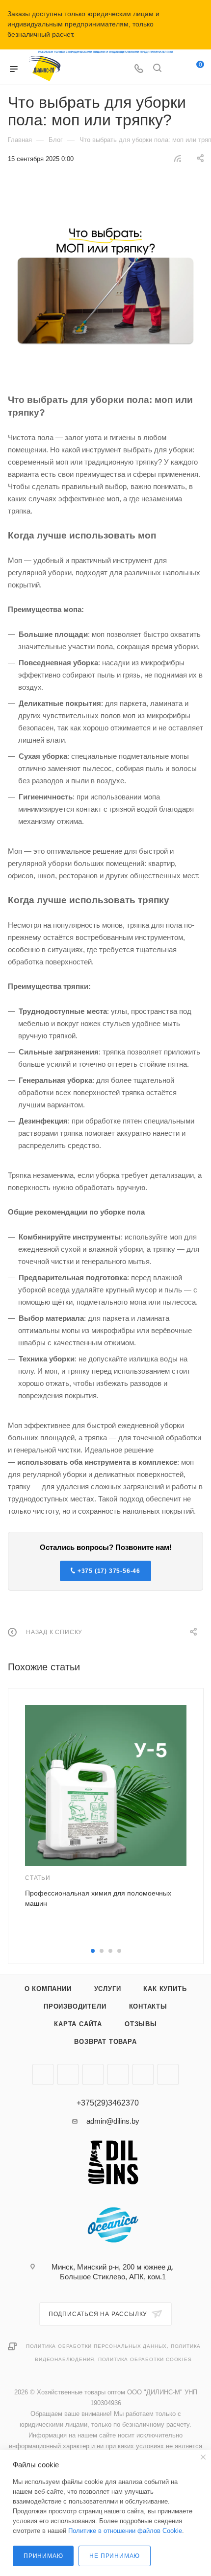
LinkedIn (168, 2074)
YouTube (68, 2074)
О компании (48, 1989)
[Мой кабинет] (176, 69)
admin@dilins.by (113, 2121)
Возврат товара (105, 2042)
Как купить (165, 1989)
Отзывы (141, 2024)
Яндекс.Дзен (93, 2074)
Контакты (148, 2006)
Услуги (108, 1989)
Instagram (43, 2074)
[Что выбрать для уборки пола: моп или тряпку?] (105, 279)
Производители (75, 2006)
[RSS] (178, 158)
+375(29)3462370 (108, 2103)
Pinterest (143, 2074)
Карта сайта (78, 2024)
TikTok (118, 2074)
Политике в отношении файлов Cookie (125, 2531)
